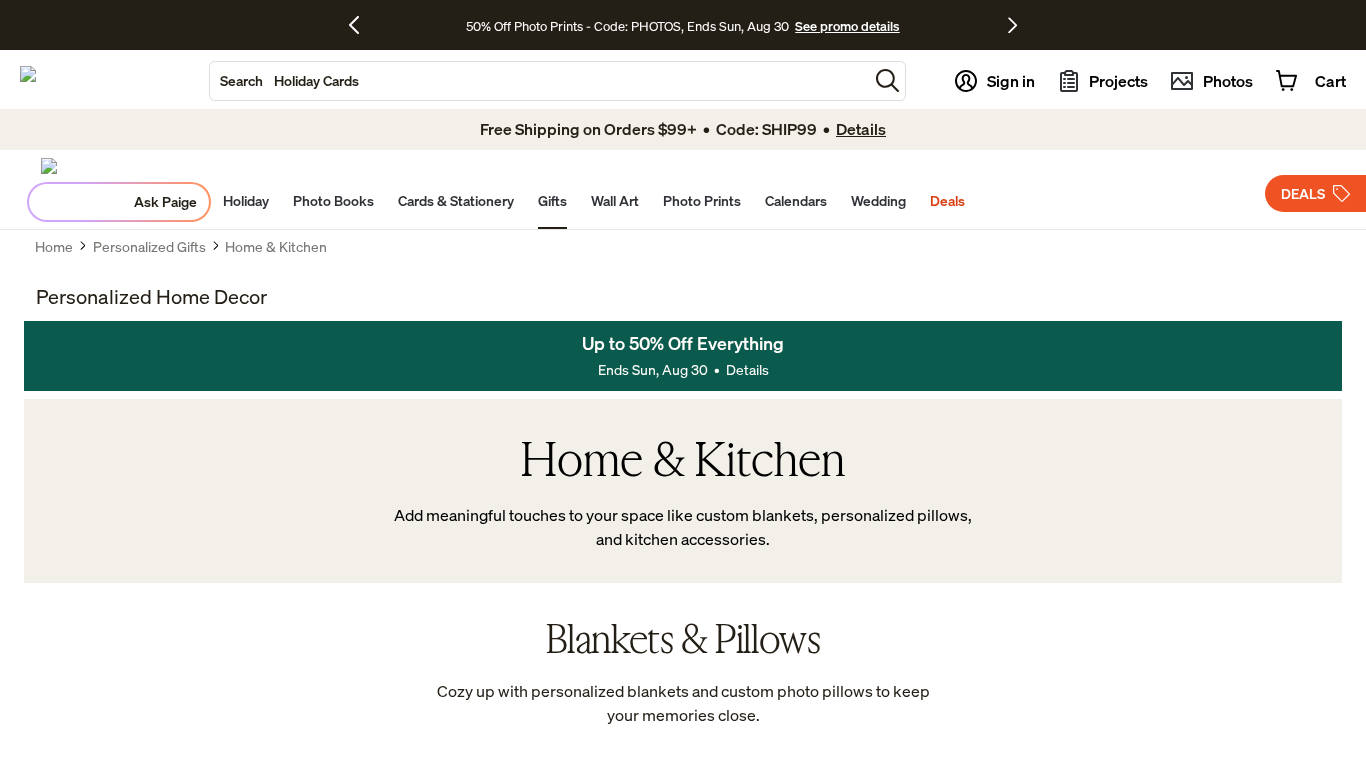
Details (747, 369)
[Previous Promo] (361, 25)
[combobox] (539, 81)
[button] (887, 80)
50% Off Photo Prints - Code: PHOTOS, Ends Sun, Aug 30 (627, 26)
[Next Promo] (1012, 25)
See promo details (847, 26)
